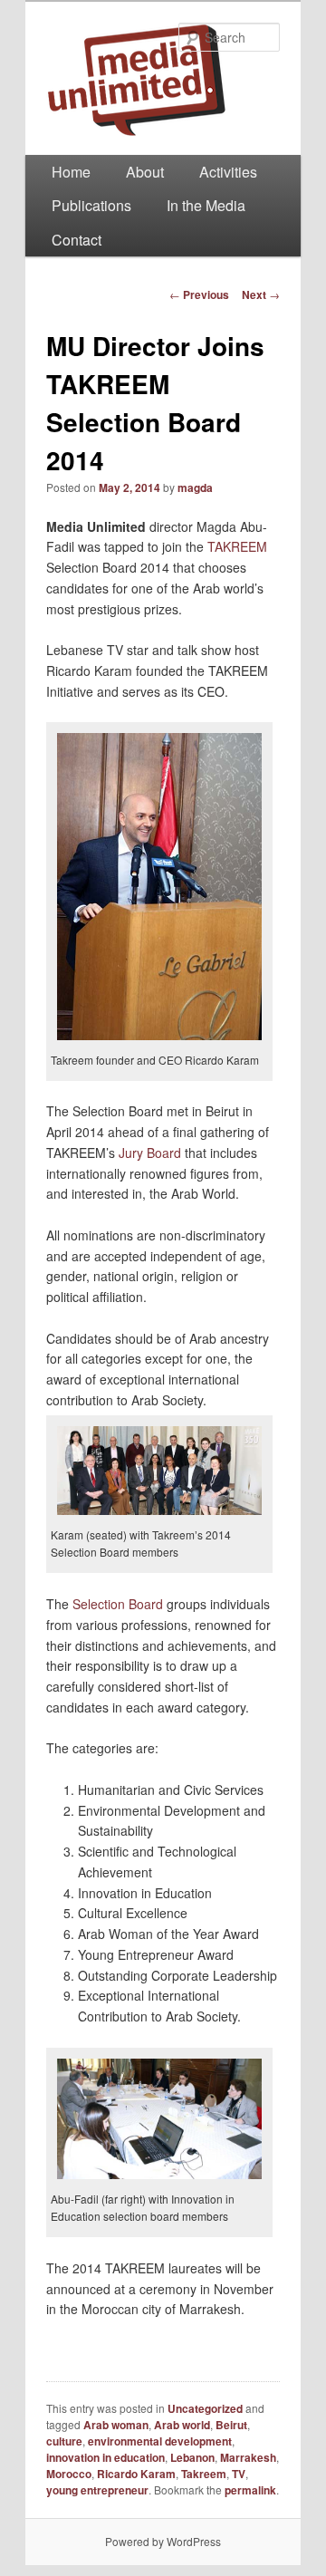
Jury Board (150, 1153)
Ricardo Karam (136, 2474)
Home (71, 172)
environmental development (160, 2441)
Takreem (204, 2474)
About (145, 172)
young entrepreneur (97, 2490)
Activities (228, 172)
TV (239, 2474)
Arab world (182, 2425)
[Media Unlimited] (163, 80)
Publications (91, 205)
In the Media (206, 205)
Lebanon (192, 2457)
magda (195, 487)
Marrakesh (248, 2457)
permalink (250, 2490)
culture (64, 2441)
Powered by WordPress (163, 2541)
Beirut (231, 2425)
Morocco (69, 2474)
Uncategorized (205, 2408)
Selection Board (118, 1604)
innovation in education (105, 2457)
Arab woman (116, 2425)
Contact (77, 240)
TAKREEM (237, 546)
